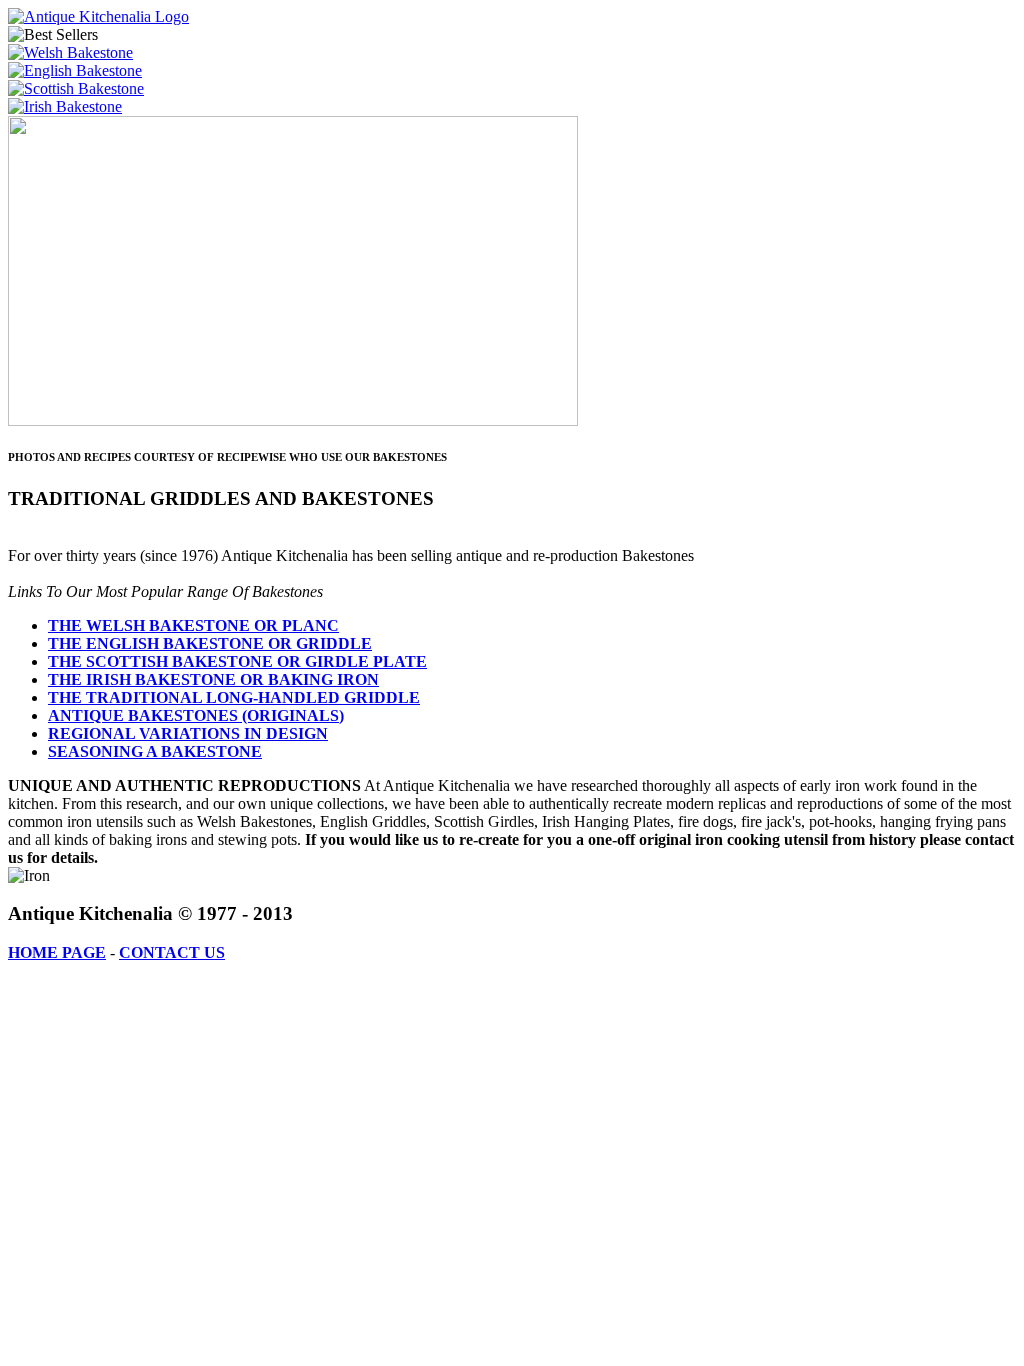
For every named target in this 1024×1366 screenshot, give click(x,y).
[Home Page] (98, 16)
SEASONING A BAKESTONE (155, 751)
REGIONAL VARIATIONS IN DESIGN (188, 733)
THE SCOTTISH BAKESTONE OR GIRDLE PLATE (237, 661)
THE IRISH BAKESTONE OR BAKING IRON (213, 679)
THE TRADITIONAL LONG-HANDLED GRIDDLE (234, 697)
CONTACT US (172, 952)
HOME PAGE (57, 952)
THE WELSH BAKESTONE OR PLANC (193, 625)
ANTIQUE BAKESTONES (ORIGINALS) (196, 715)
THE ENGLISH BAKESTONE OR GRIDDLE (210, 643)
